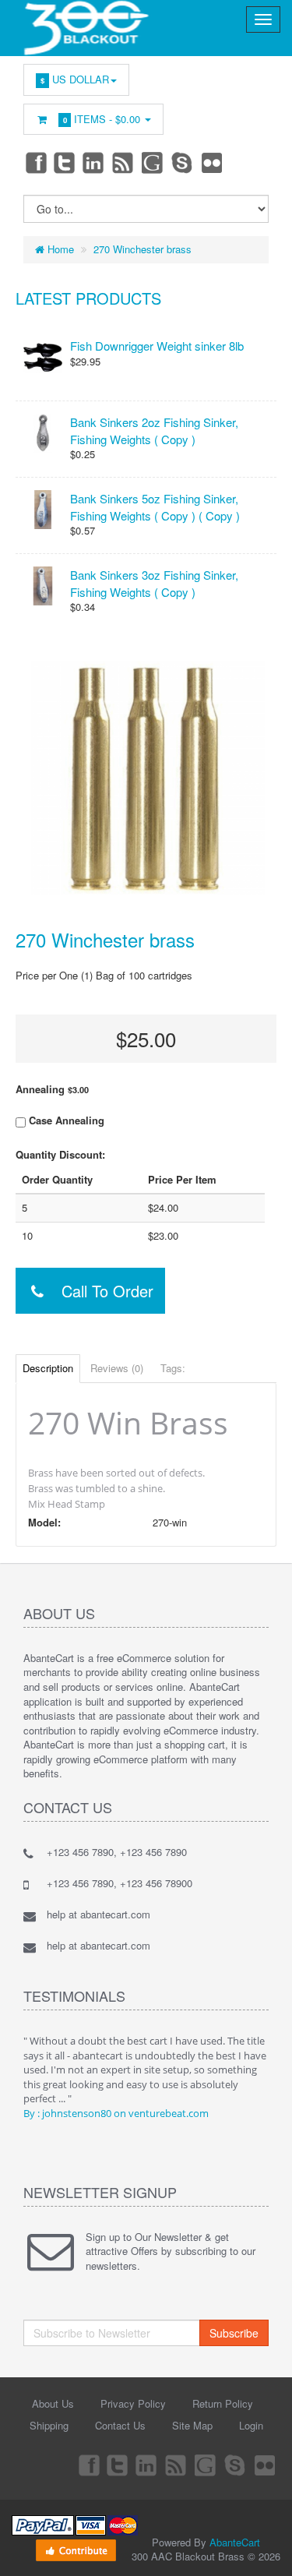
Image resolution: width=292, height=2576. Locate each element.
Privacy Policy (133, 2403)
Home (59, 249)
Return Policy (223, 2403)
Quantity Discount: (60, 1155)
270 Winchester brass (142, 249)
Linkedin (94, 162)
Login (251, 2425)
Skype (183, 162)
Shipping (49, 2425)
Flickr (213, 162)
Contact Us (120, 2425)
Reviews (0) (117, 1368)
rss (124, 162)
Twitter (65, 162)
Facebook (35, 162)
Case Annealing (65, 1120)
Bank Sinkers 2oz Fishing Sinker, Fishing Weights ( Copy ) (154, 430)
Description (48, 1368)
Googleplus (153, 162)
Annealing (52, 1089)
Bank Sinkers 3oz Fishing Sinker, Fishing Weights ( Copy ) (154, 583)
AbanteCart (235, 2542)
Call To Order (100, 1291)
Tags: (173, 1368)
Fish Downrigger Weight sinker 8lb (157, 346)
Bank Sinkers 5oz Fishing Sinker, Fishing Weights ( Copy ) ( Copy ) (155, 506)
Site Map (192, 2425)
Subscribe (234, 2333)
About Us (53, 2403)
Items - (102, 119)
